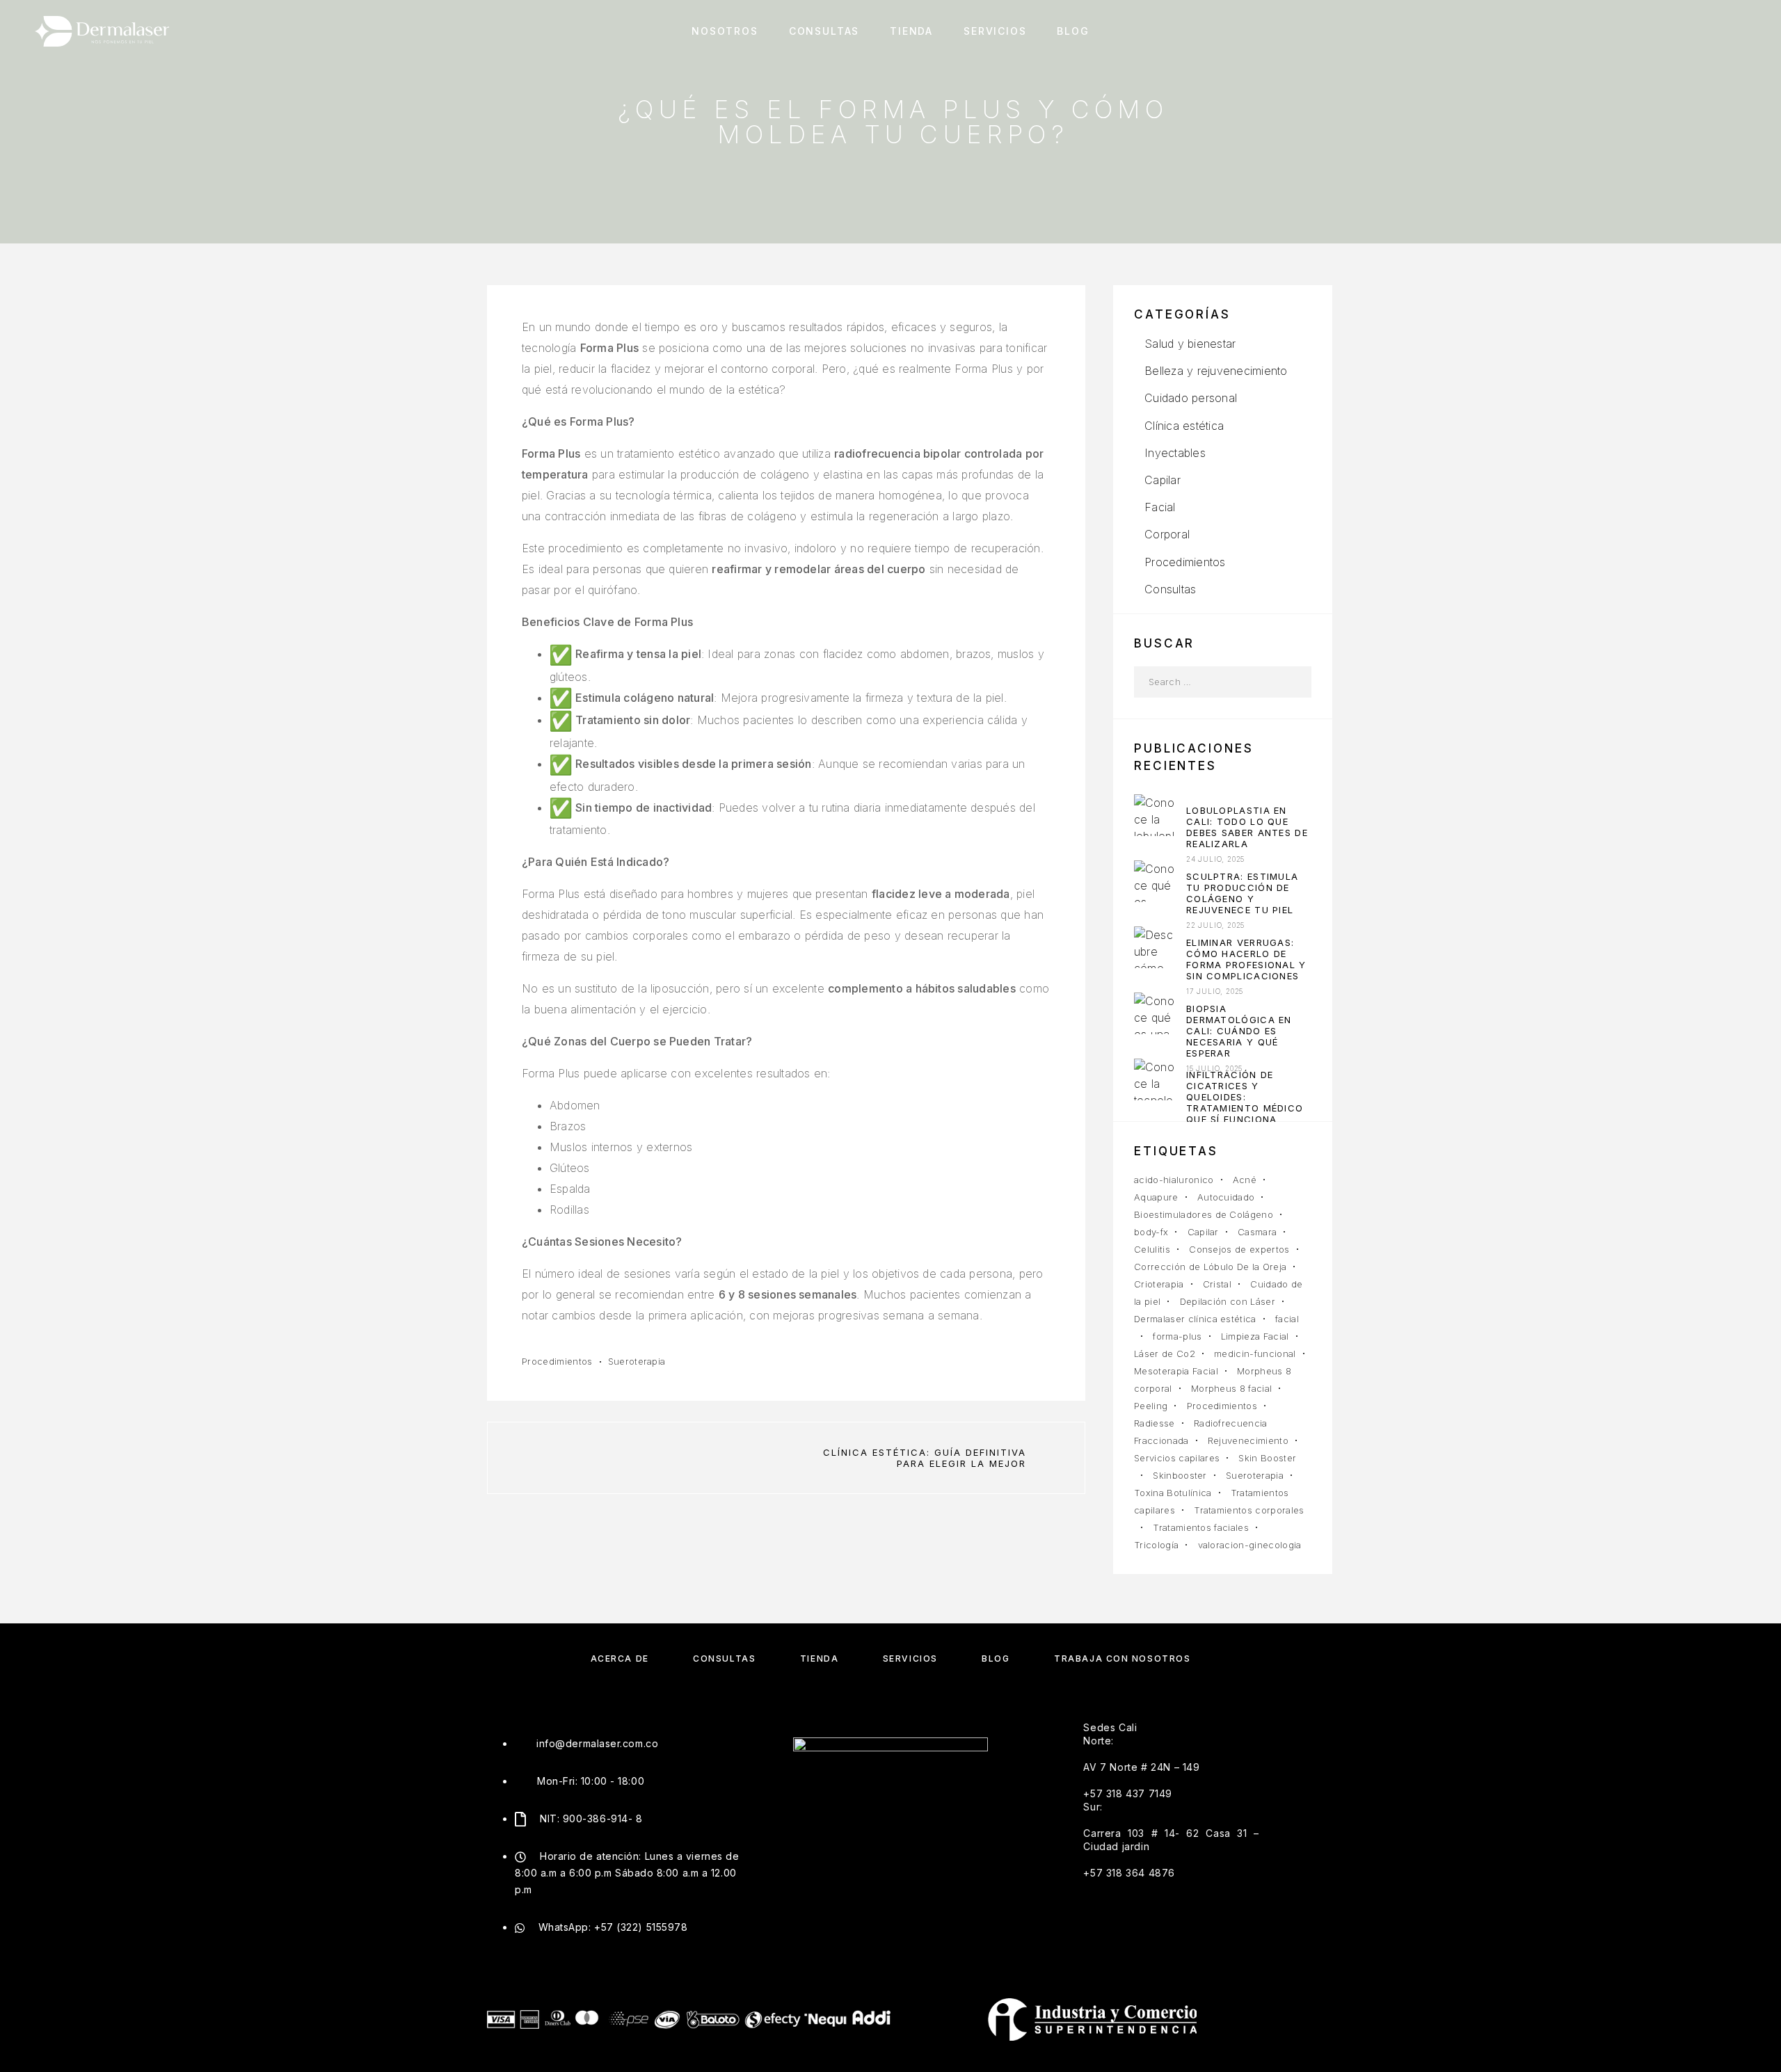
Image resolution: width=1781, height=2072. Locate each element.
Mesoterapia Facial (1176, 1371)
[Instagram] (873, 1814)
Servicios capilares (1177, 1458)
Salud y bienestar (1190, 344)
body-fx (1151, 1232)
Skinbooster (1180, 1475)
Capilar (1163, 480)
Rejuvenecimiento (1248, 1440)
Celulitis (1152, 1249)
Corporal (1167, 534)
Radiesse (1155, 1423)
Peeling (1151, 1406)
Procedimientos (557, 1361)
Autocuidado (1226, 1197)
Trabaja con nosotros (1122, 1659)
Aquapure (1156, 1197)
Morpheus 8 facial (1232, 1388)
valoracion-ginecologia (1250, 1545)
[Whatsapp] (943, 1814)
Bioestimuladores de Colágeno (1204, 1214)
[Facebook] (838, 1814)
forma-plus (1177, 1336)
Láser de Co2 (1165, 1354)
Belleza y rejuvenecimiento (1216, 371)
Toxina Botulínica (1173, 1493)
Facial (1160, 507)
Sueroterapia (637, 1361)
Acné (1245, 1180)
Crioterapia (1159, 1284)
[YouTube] (908, 1814)
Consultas (824, 31)
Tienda (911, 31)
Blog (1073, 31)
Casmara (1257, 1232)
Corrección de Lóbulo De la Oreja (1210, 1267)
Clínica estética (1184, 426)
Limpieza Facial (1255, 1336)
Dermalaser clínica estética (1195, 1319)
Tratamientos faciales (1201, 1527)
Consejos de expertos (1239, 1249)
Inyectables (1175, 453)
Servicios (995, 31)
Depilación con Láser (1228, 1301)
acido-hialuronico (1174, 1180)
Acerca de (620, 1659)
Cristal (1217, 1284)
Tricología (1156, 1545)
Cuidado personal (1191, 398)
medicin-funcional (1255, 1354)
